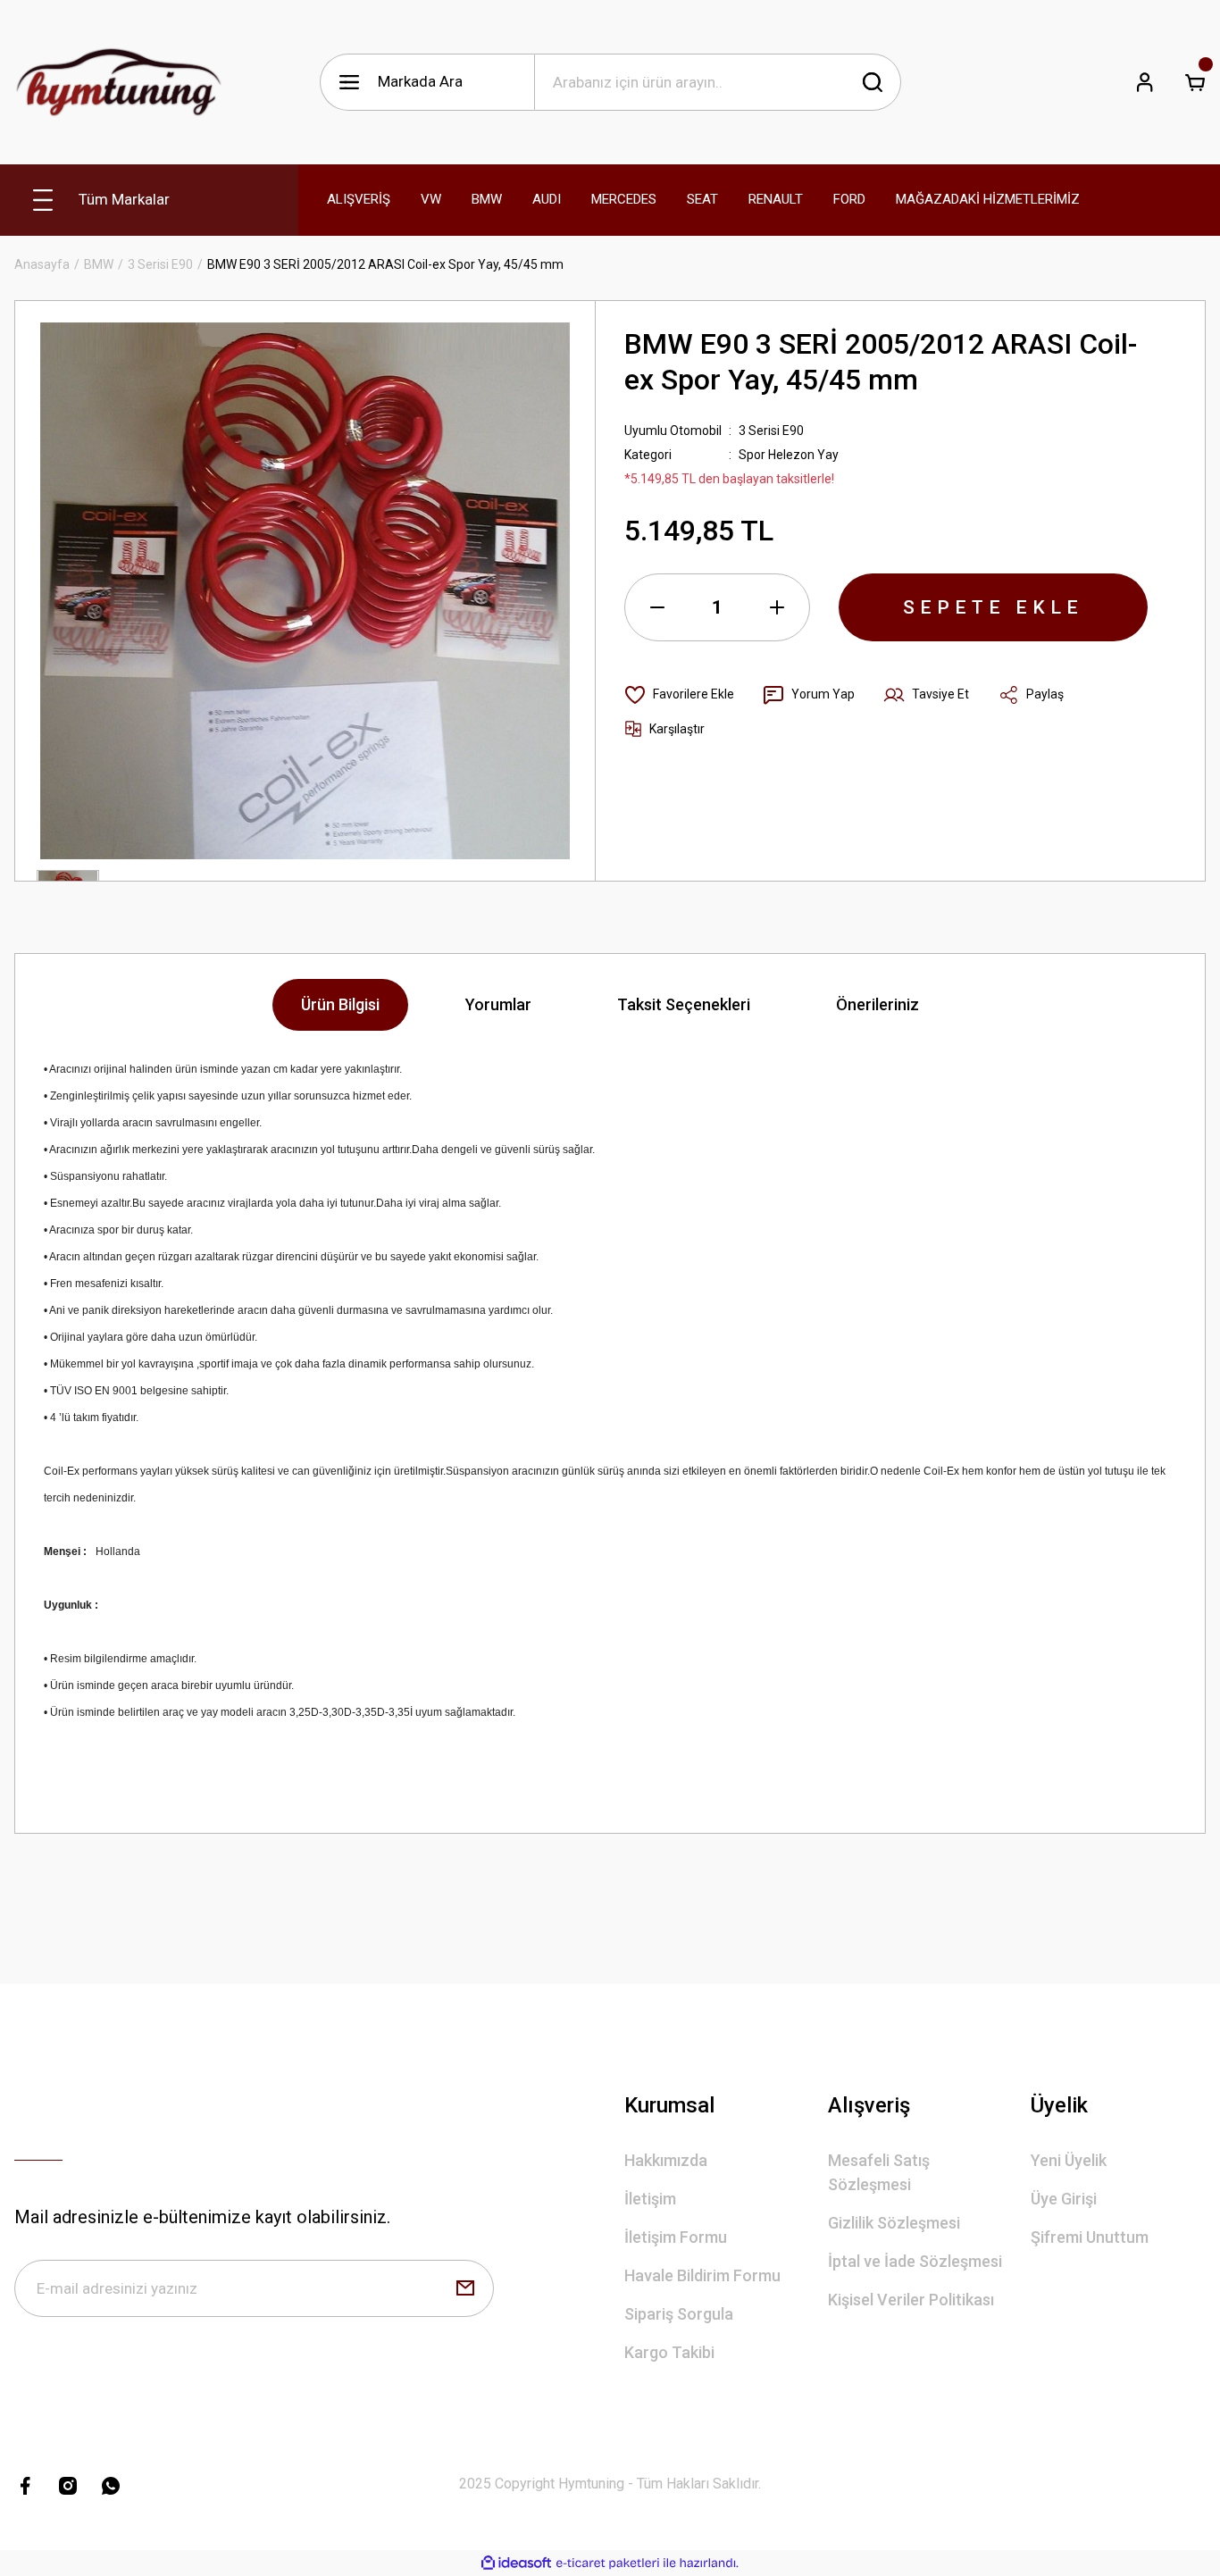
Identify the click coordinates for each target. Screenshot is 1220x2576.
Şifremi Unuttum (1090, 2237)
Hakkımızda (666, 2160)
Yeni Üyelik (1069, 2160)
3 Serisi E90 (771, 431)
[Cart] (1195, 82)
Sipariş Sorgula (679, 2314)
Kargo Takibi (669, 2352)
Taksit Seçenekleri (684, 1004)
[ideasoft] (516, 2563)
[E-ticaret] (608, 2563)
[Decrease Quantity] (657, 607)
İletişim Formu (676, 2237)
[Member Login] (1145, 82)
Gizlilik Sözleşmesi (894, 2223)
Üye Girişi (1064, 2199)
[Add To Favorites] (679, 695)
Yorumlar (498, 1004)
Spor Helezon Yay (789, 455)
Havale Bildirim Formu (702, 2275)
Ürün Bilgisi (340, 1004)
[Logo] (119, 82)
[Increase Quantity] (777, 607)
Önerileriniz (877, 1004)
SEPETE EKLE (993, 607)
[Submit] (465, 2288)
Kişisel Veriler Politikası (911, 2300)
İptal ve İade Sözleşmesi (915, 2261)
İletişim (650, 2199)
